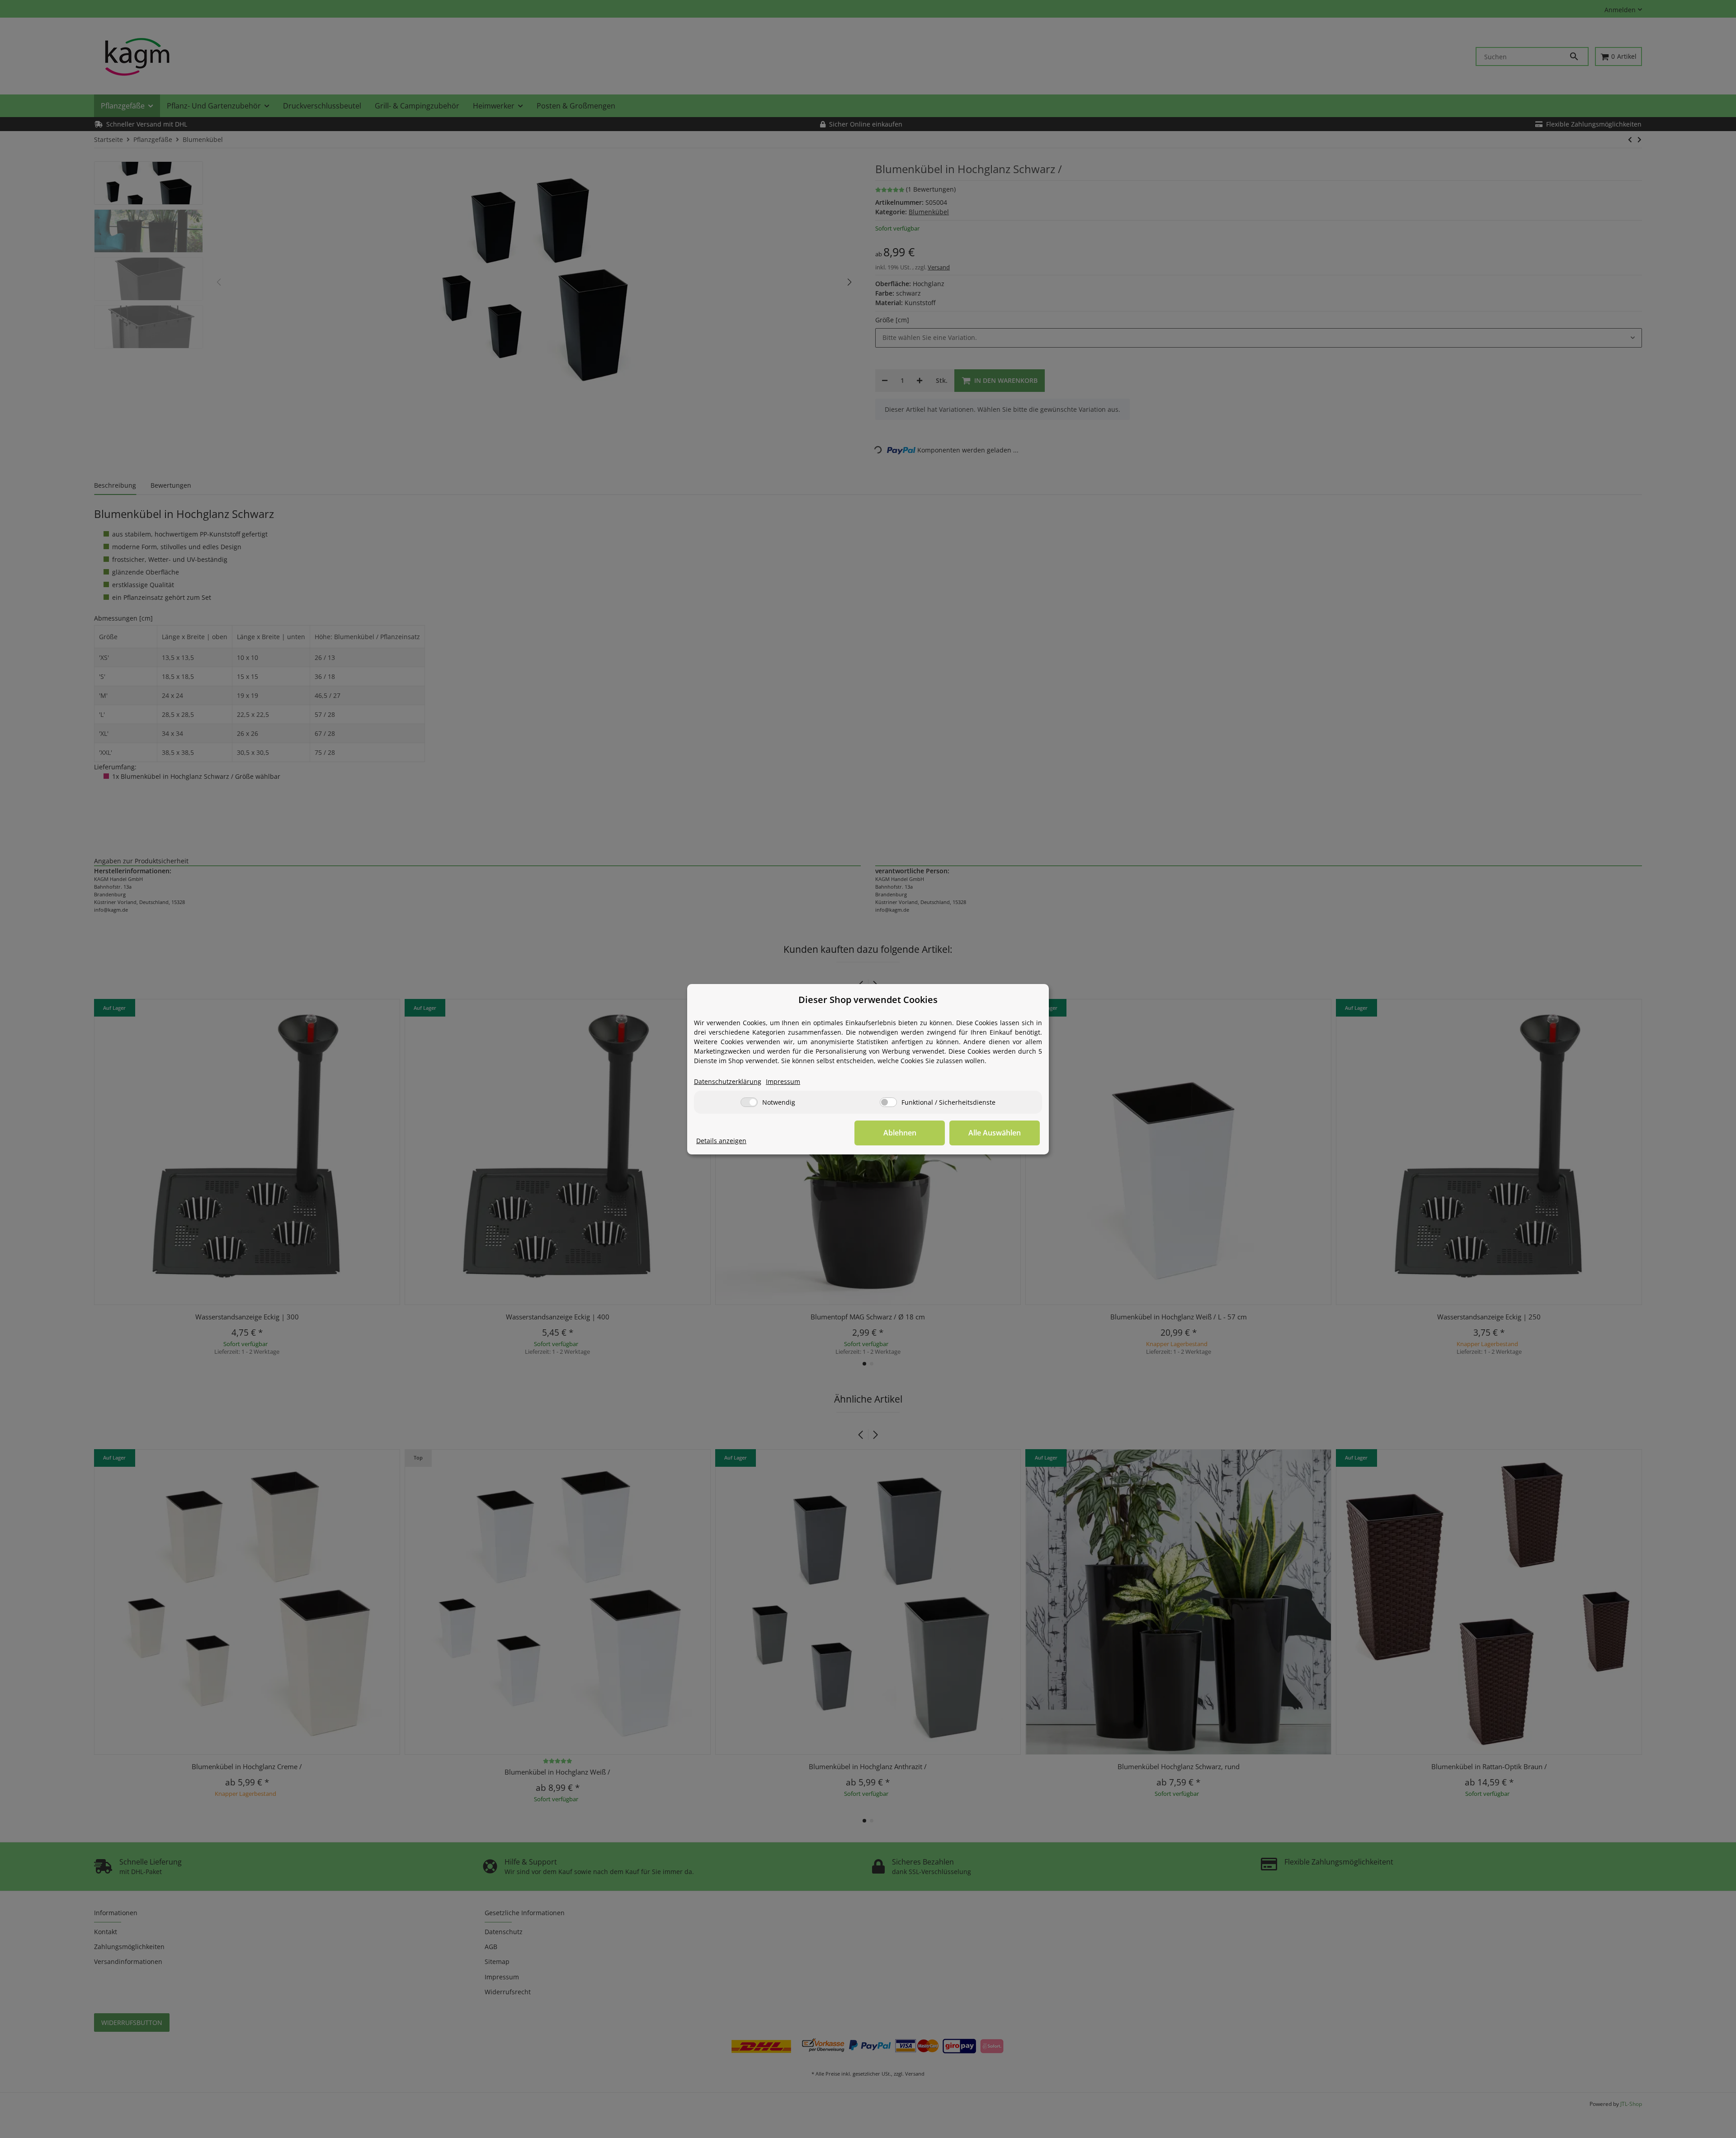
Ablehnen (900, 1133)
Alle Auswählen (995, 1133)
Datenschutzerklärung (728, 1081)
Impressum (783, 1081)
